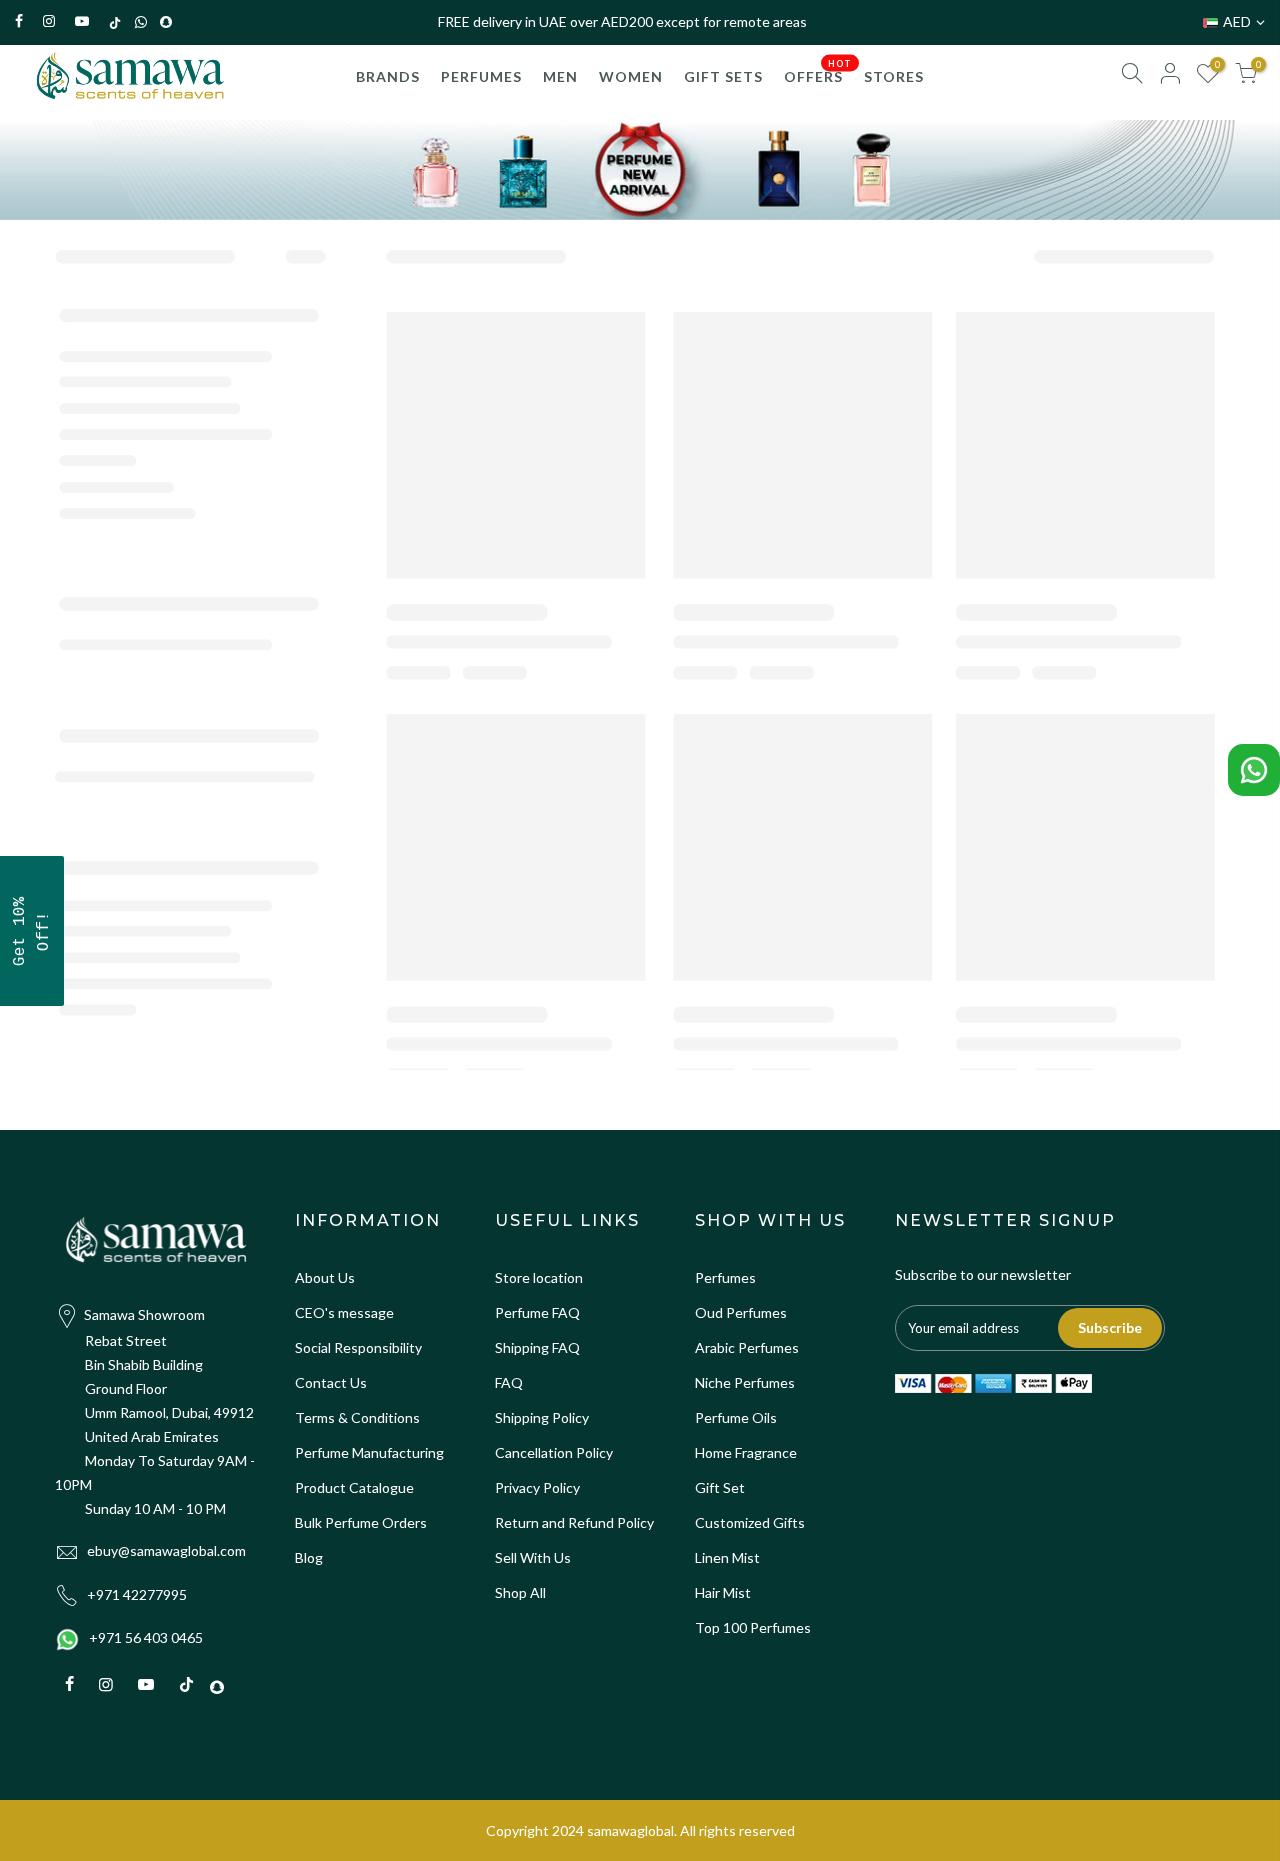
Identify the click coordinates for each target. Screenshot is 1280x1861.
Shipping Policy (542, 1417)
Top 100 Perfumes (753, 1627)
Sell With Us (533, 1557)
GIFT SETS (723, 76)
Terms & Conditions (357, 1417)
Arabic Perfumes (747, 1347)
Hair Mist (723, 1592)
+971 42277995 (137, 1594)
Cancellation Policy (554, 1452)
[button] (32, 931)
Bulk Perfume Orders (361, 1522)
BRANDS (388, 76)
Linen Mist (727, 1557)
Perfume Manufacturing (369, 1452)
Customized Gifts (750, 1522)
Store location (539, 1277)
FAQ (509, 1382)
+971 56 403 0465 (146, 1637)
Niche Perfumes (745, 1382)
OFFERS (818, 71)
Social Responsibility (358, 1347)
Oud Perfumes (741, 1312)
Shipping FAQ (537, 1347)
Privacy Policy (537, 1487)
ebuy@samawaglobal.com (166, 1550)
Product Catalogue (354, 1487)
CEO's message (344, 1312)
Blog (309, 1557)
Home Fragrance (746, 1452)
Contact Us (331, 1382)
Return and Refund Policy (574, 1522)
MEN (560, 76)
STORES (894, 76)
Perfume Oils (736, 1417)
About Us (325, 1277)
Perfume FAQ (537, 1312)
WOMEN (631, 76)
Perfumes (725, 1277)
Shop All (520, 1592)
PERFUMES (481, 76)
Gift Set (720, 1487)
